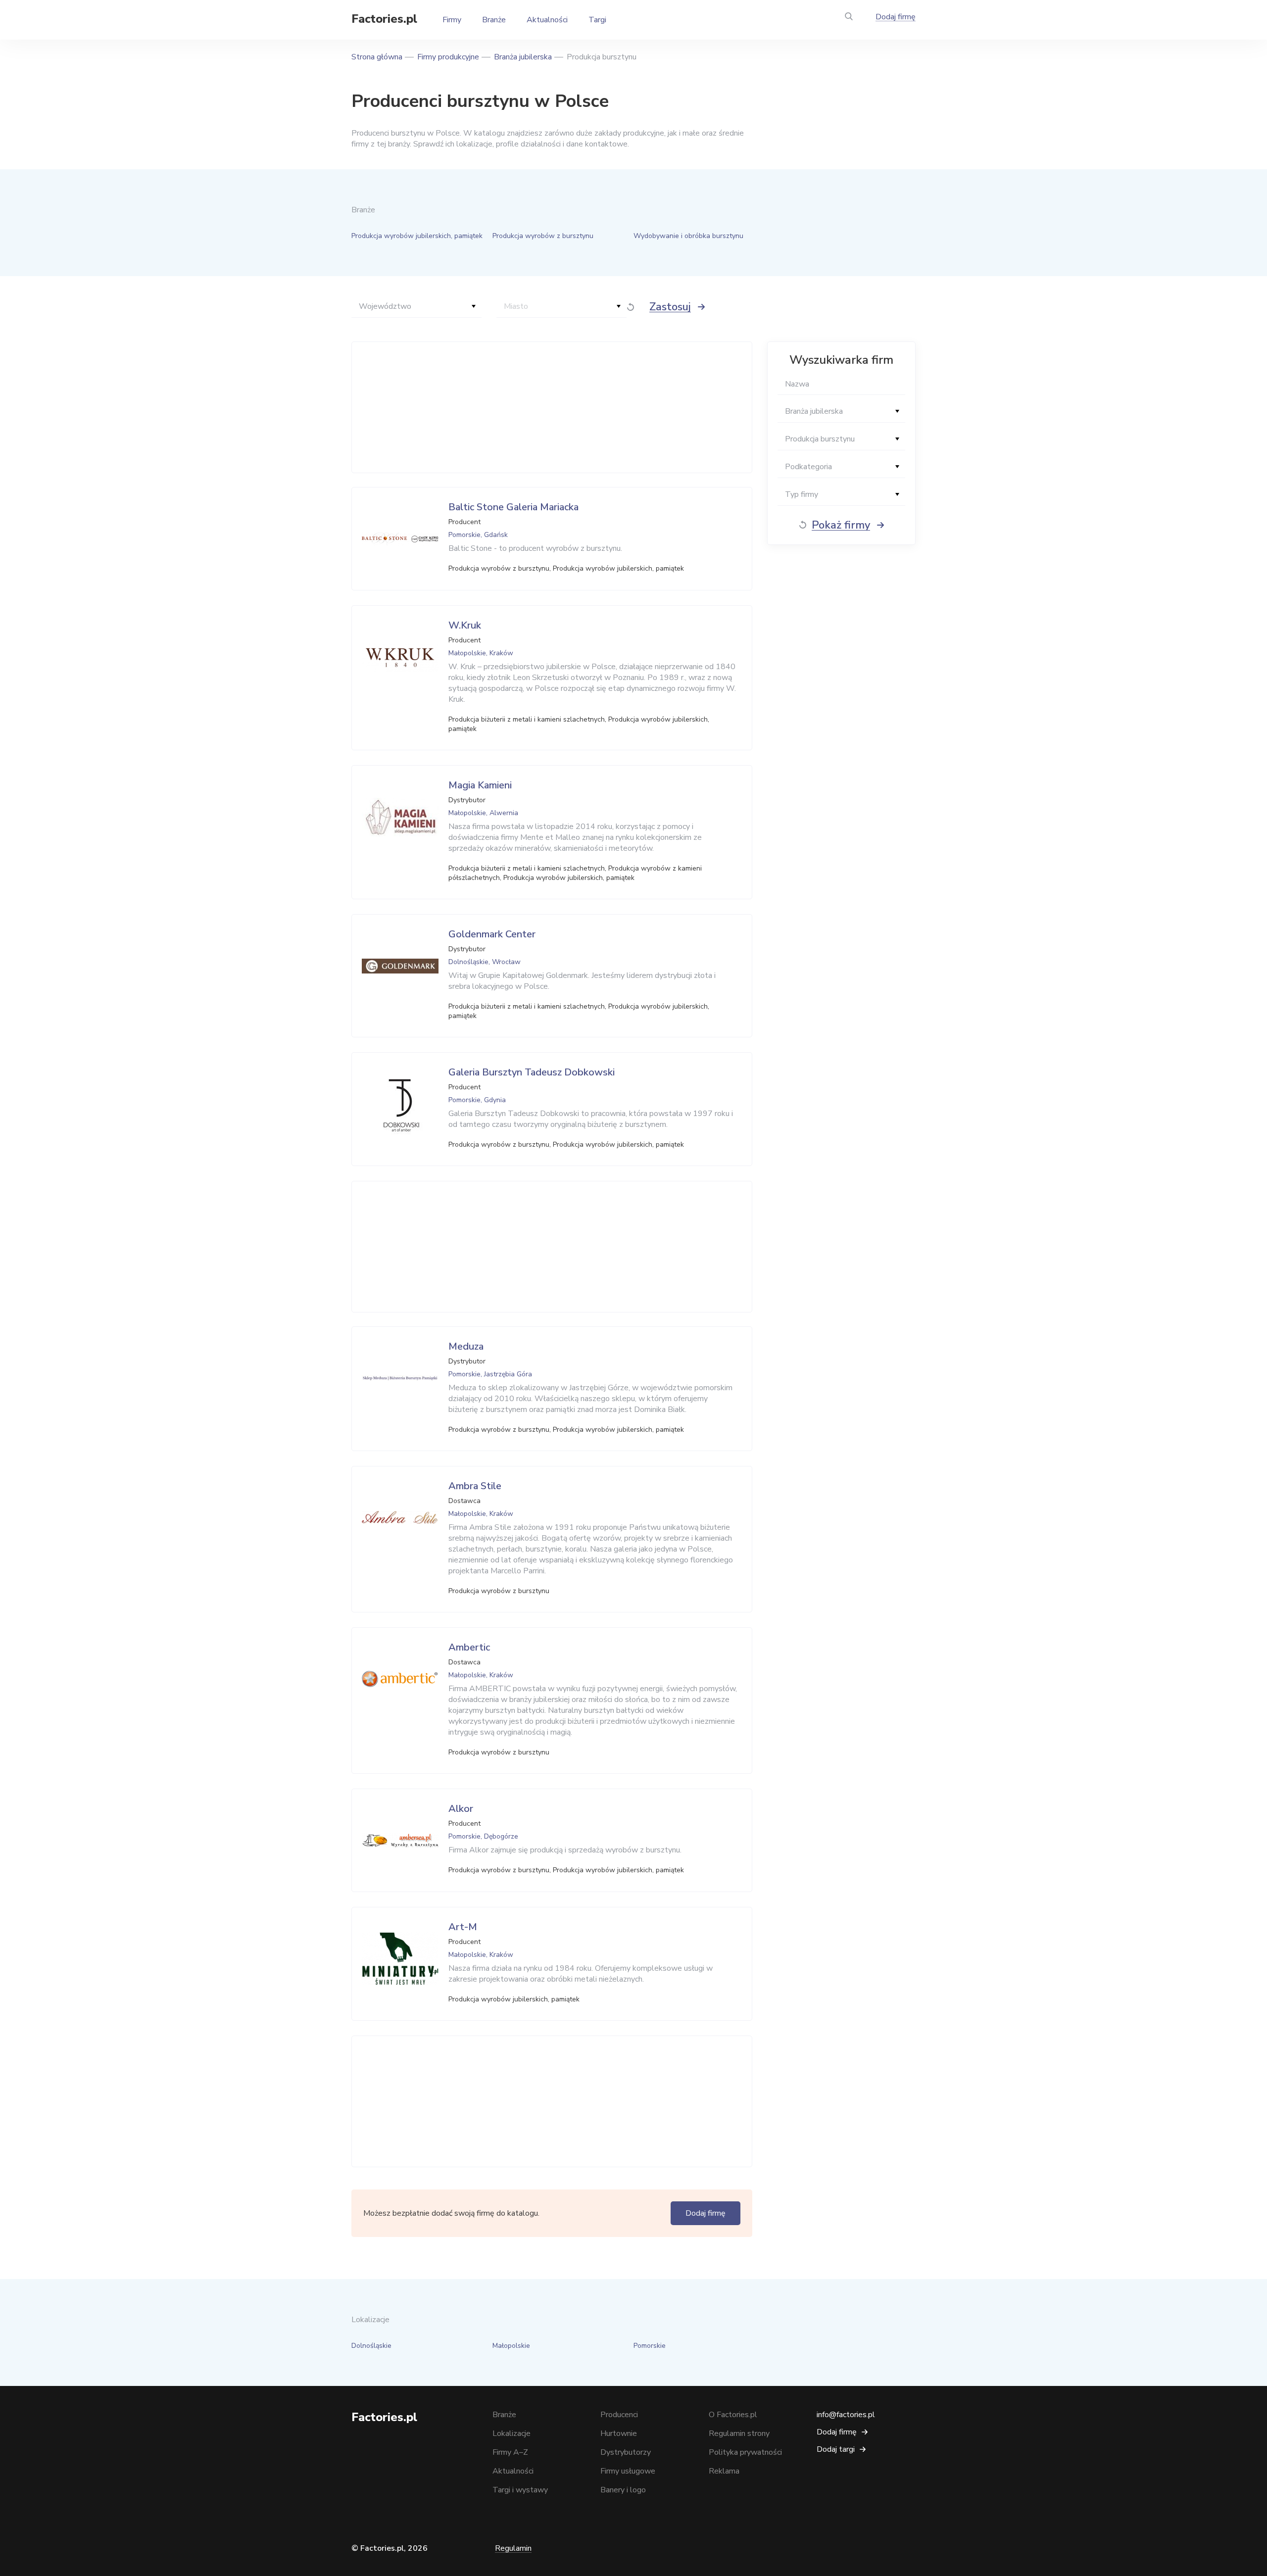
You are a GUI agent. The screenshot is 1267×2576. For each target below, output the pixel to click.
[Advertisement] (549, 407)
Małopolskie (511, 2346)
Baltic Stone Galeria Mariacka (513, 507)
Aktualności (547, 20)
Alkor (461, 1809)
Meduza (466, 1346)
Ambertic (469, 1647)
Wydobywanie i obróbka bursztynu (688, 236)
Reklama (724, 2471)
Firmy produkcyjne (448, 57)
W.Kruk (465, 625)
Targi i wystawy (520, 2490)
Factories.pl (384, 19)
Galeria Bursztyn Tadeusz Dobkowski (532, 1072)
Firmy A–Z (510, 2452)
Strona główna (377, 57)
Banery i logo (623, 2490)
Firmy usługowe (628, 2471)
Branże (494, 20)
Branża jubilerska (523, 57)
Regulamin (513, 2548)
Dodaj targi (836, 2449)
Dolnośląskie (371, 2346)
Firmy (452, 20)
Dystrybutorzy (626, 2452)
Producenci (619, 2415)
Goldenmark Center (492, 934)
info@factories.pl (846, 2415)
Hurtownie (619, 2433)
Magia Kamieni (480, 785)
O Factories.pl (733, 2415)
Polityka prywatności (745, 2452)
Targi (597, 20)
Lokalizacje (512, 2433)
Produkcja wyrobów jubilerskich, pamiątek (417, 236)
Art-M (463, 1927)
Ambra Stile (475, 1486)
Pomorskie (650, 2346)
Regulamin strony (739, 2433)
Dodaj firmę (896, 17)
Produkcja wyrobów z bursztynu (543, 236)
